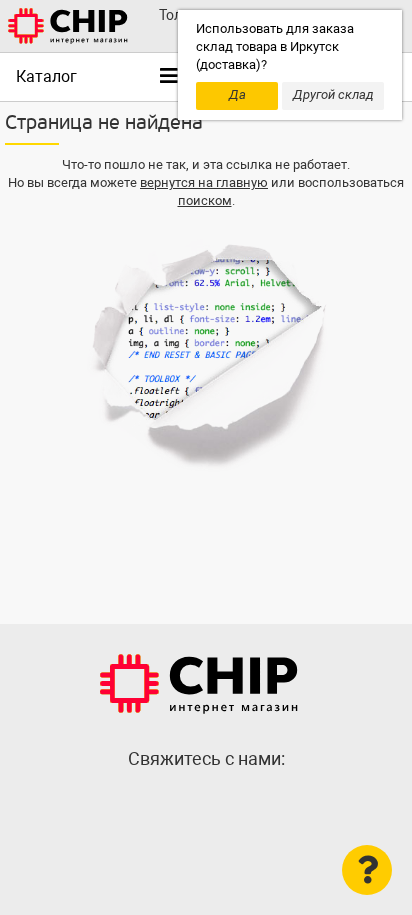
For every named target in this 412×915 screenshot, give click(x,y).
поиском (205, 200)
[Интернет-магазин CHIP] (68, 26)
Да (237, 94)
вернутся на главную (204, 182)
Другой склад (333, 94)
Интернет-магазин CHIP (199, 684)
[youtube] (246, 802)
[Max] (166, 802)
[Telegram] (206, 802)
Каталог (46, 76)
